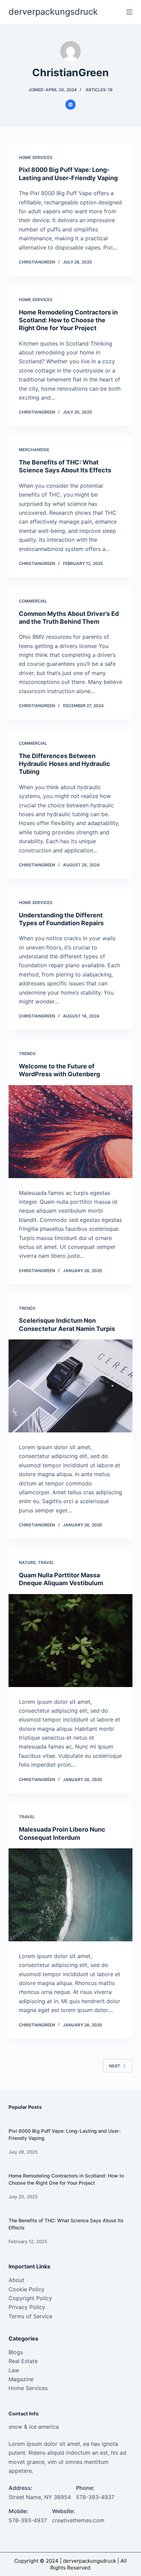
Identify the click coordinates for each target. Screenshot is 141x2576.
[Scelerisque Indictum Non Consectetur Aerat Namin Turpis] (71, 1386)
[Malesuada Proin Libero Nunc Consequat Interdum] (71, 1895)
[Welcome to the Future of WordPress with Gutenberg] (71, 1132)
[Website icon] (70, 105)
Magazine (21, 2379)
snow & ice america (34, 2427)
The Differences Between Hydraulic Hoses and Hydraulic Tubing (65, 764)
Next (115, 2066)
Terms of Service (30, 2316)
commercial (33, 601)
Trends (27, 1054)
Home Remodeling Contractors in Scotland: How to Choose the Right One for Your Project (68, 320)
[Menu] (129, 12)
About (18, 2280)
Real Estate (23, 2361)
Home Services (36, 157)
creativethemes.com (78, 2520)
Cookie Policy (27, 2289)
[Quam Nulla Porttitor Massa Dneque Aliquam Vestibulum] (71, 1641)
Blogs (16, 2352)
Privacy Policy (27, 2307)
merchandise (34, 450)
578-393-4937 (95, 2497)
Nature (27, 1562)
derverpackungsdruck (53, 12)
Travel (46, 1562)
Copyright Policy (30, 2298)
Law (14, 2370)
